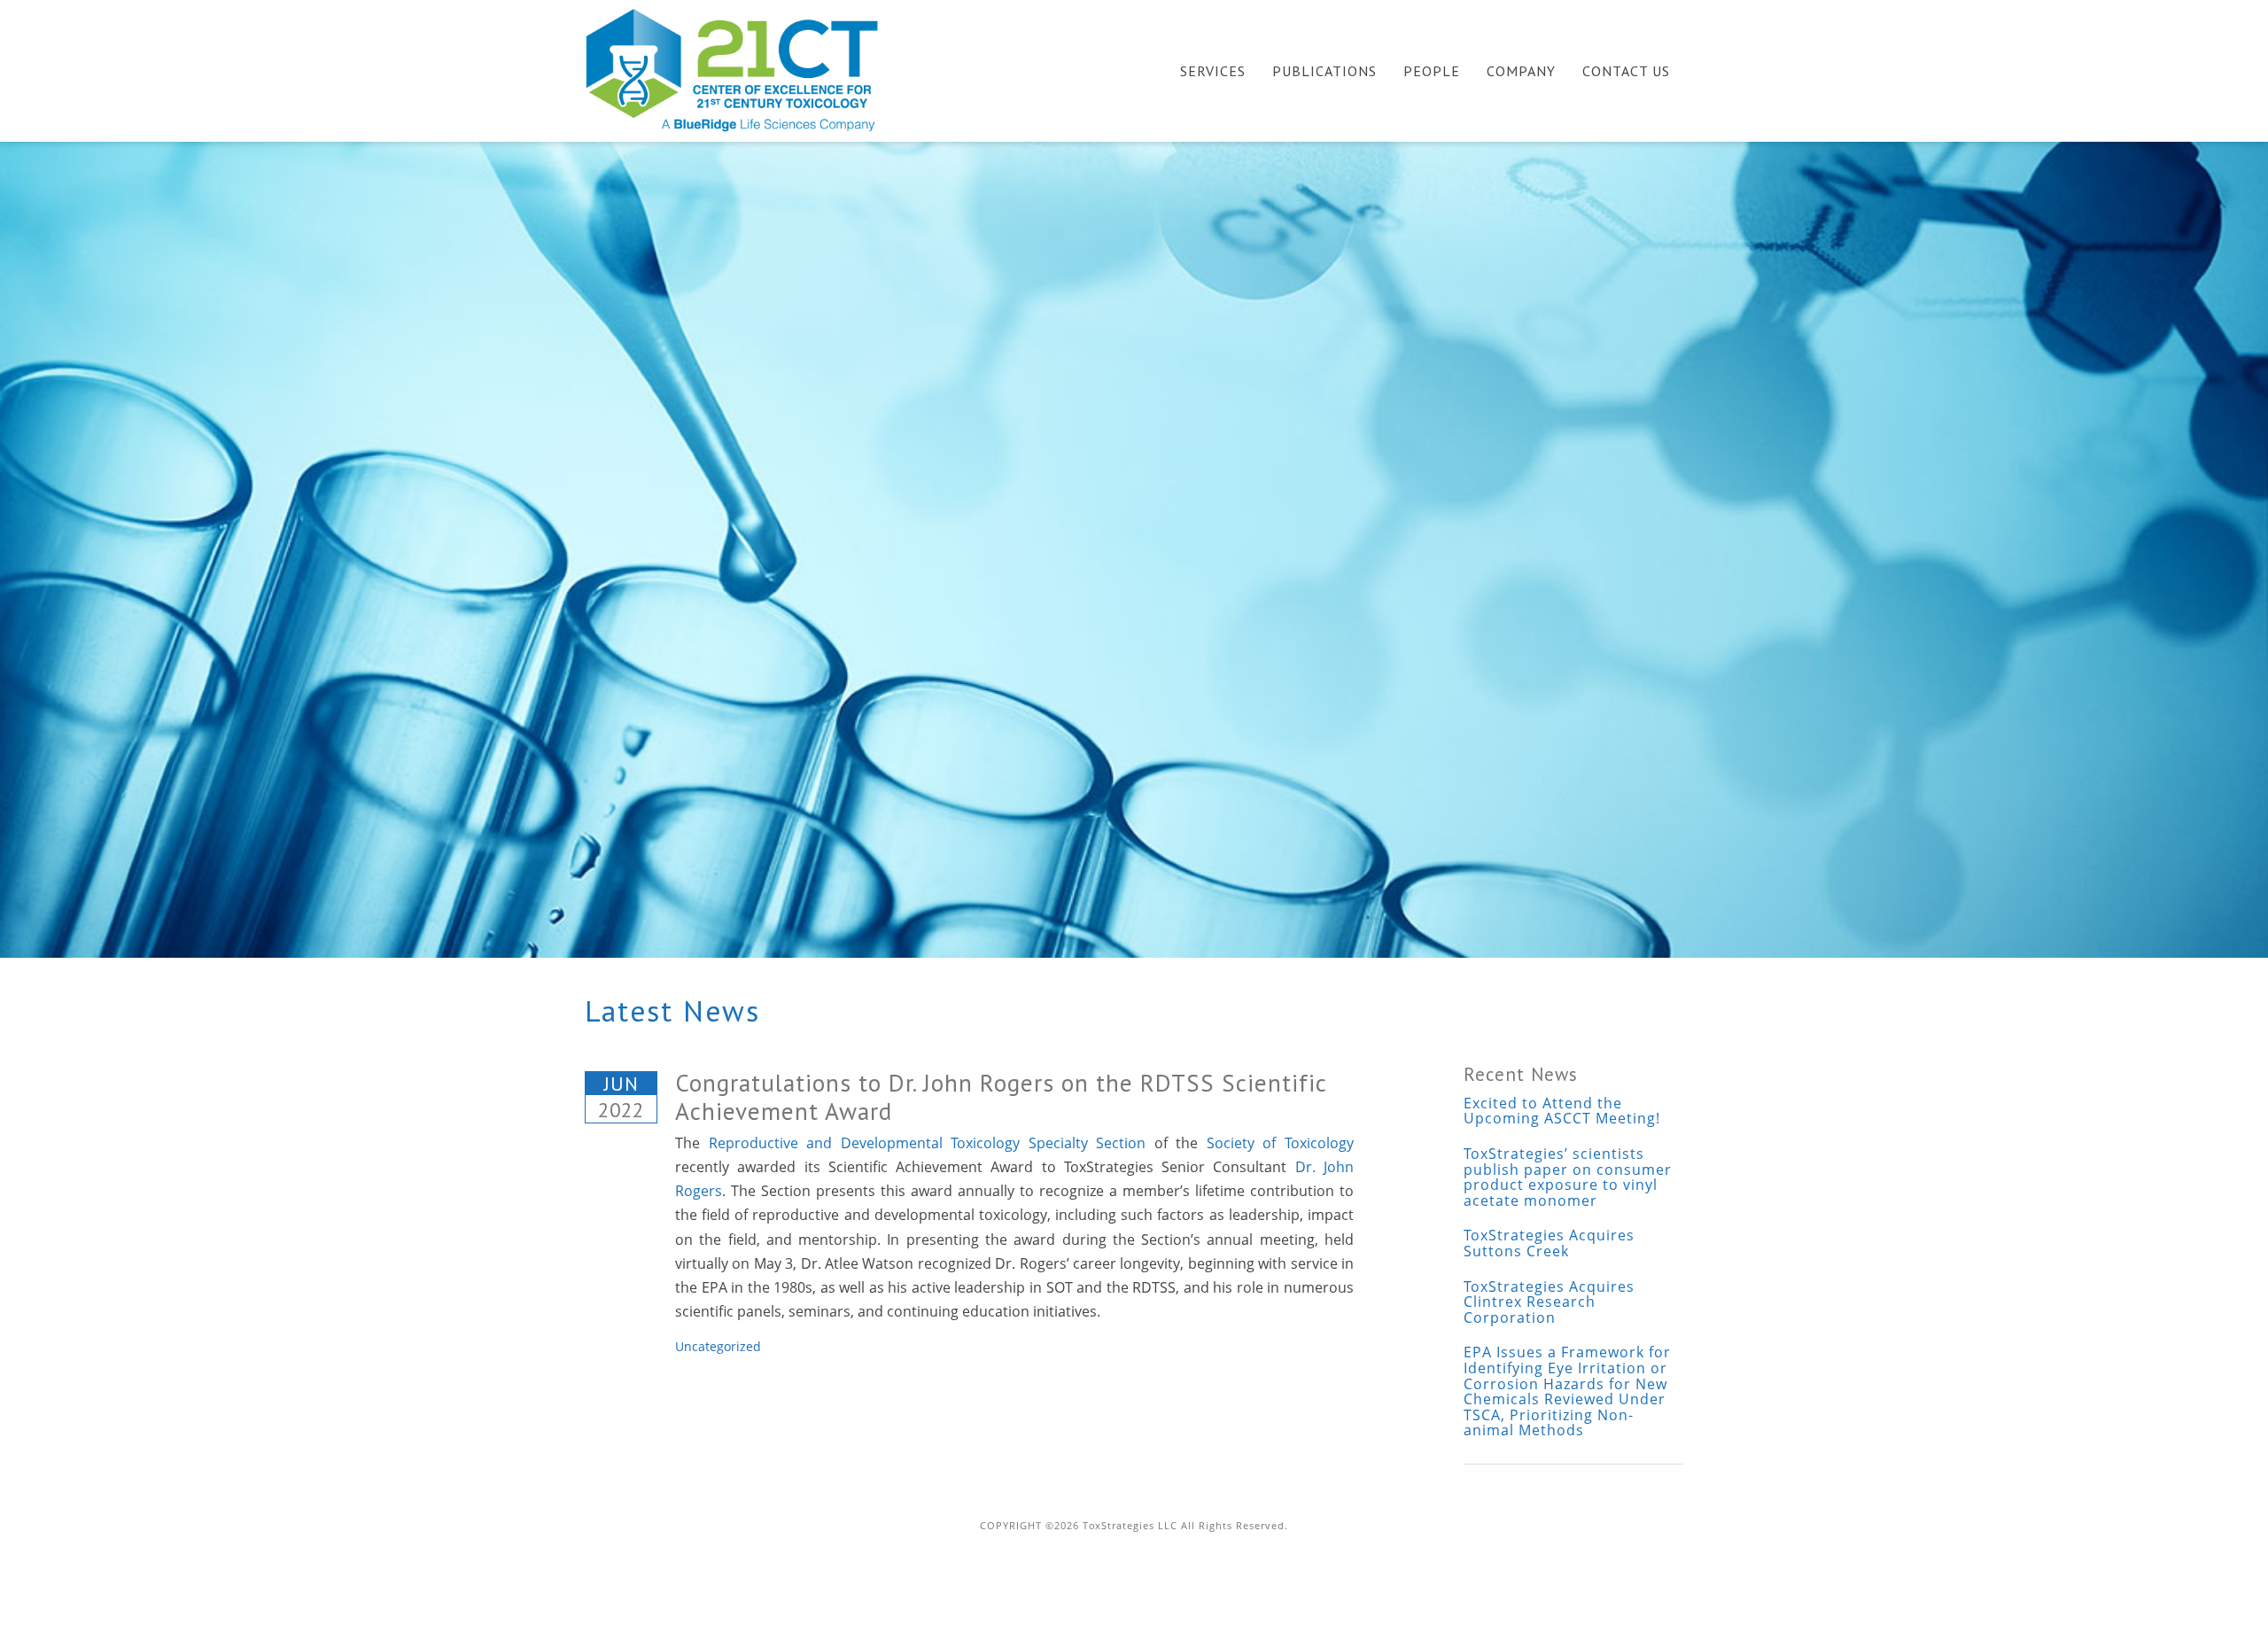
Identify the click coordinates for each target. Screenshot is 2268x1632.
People (1432, 71)
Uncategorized (718, 1346)
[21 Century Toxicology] (744, 70)
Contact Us (1626, 71)
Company (1521, 71)
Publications (1324, 71)
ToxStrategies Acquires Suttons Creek (1549, 1243)
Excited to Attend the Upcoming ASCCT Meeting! (1562, 1111)
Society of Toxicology (1280, 1143)
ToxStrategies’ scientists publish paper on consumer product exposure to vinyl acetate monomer (1568, 1177)
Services (1213, 71)
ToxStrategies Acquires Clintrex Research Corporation (1549, 1302)
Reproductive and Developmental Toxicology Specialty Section (928, 1143)
